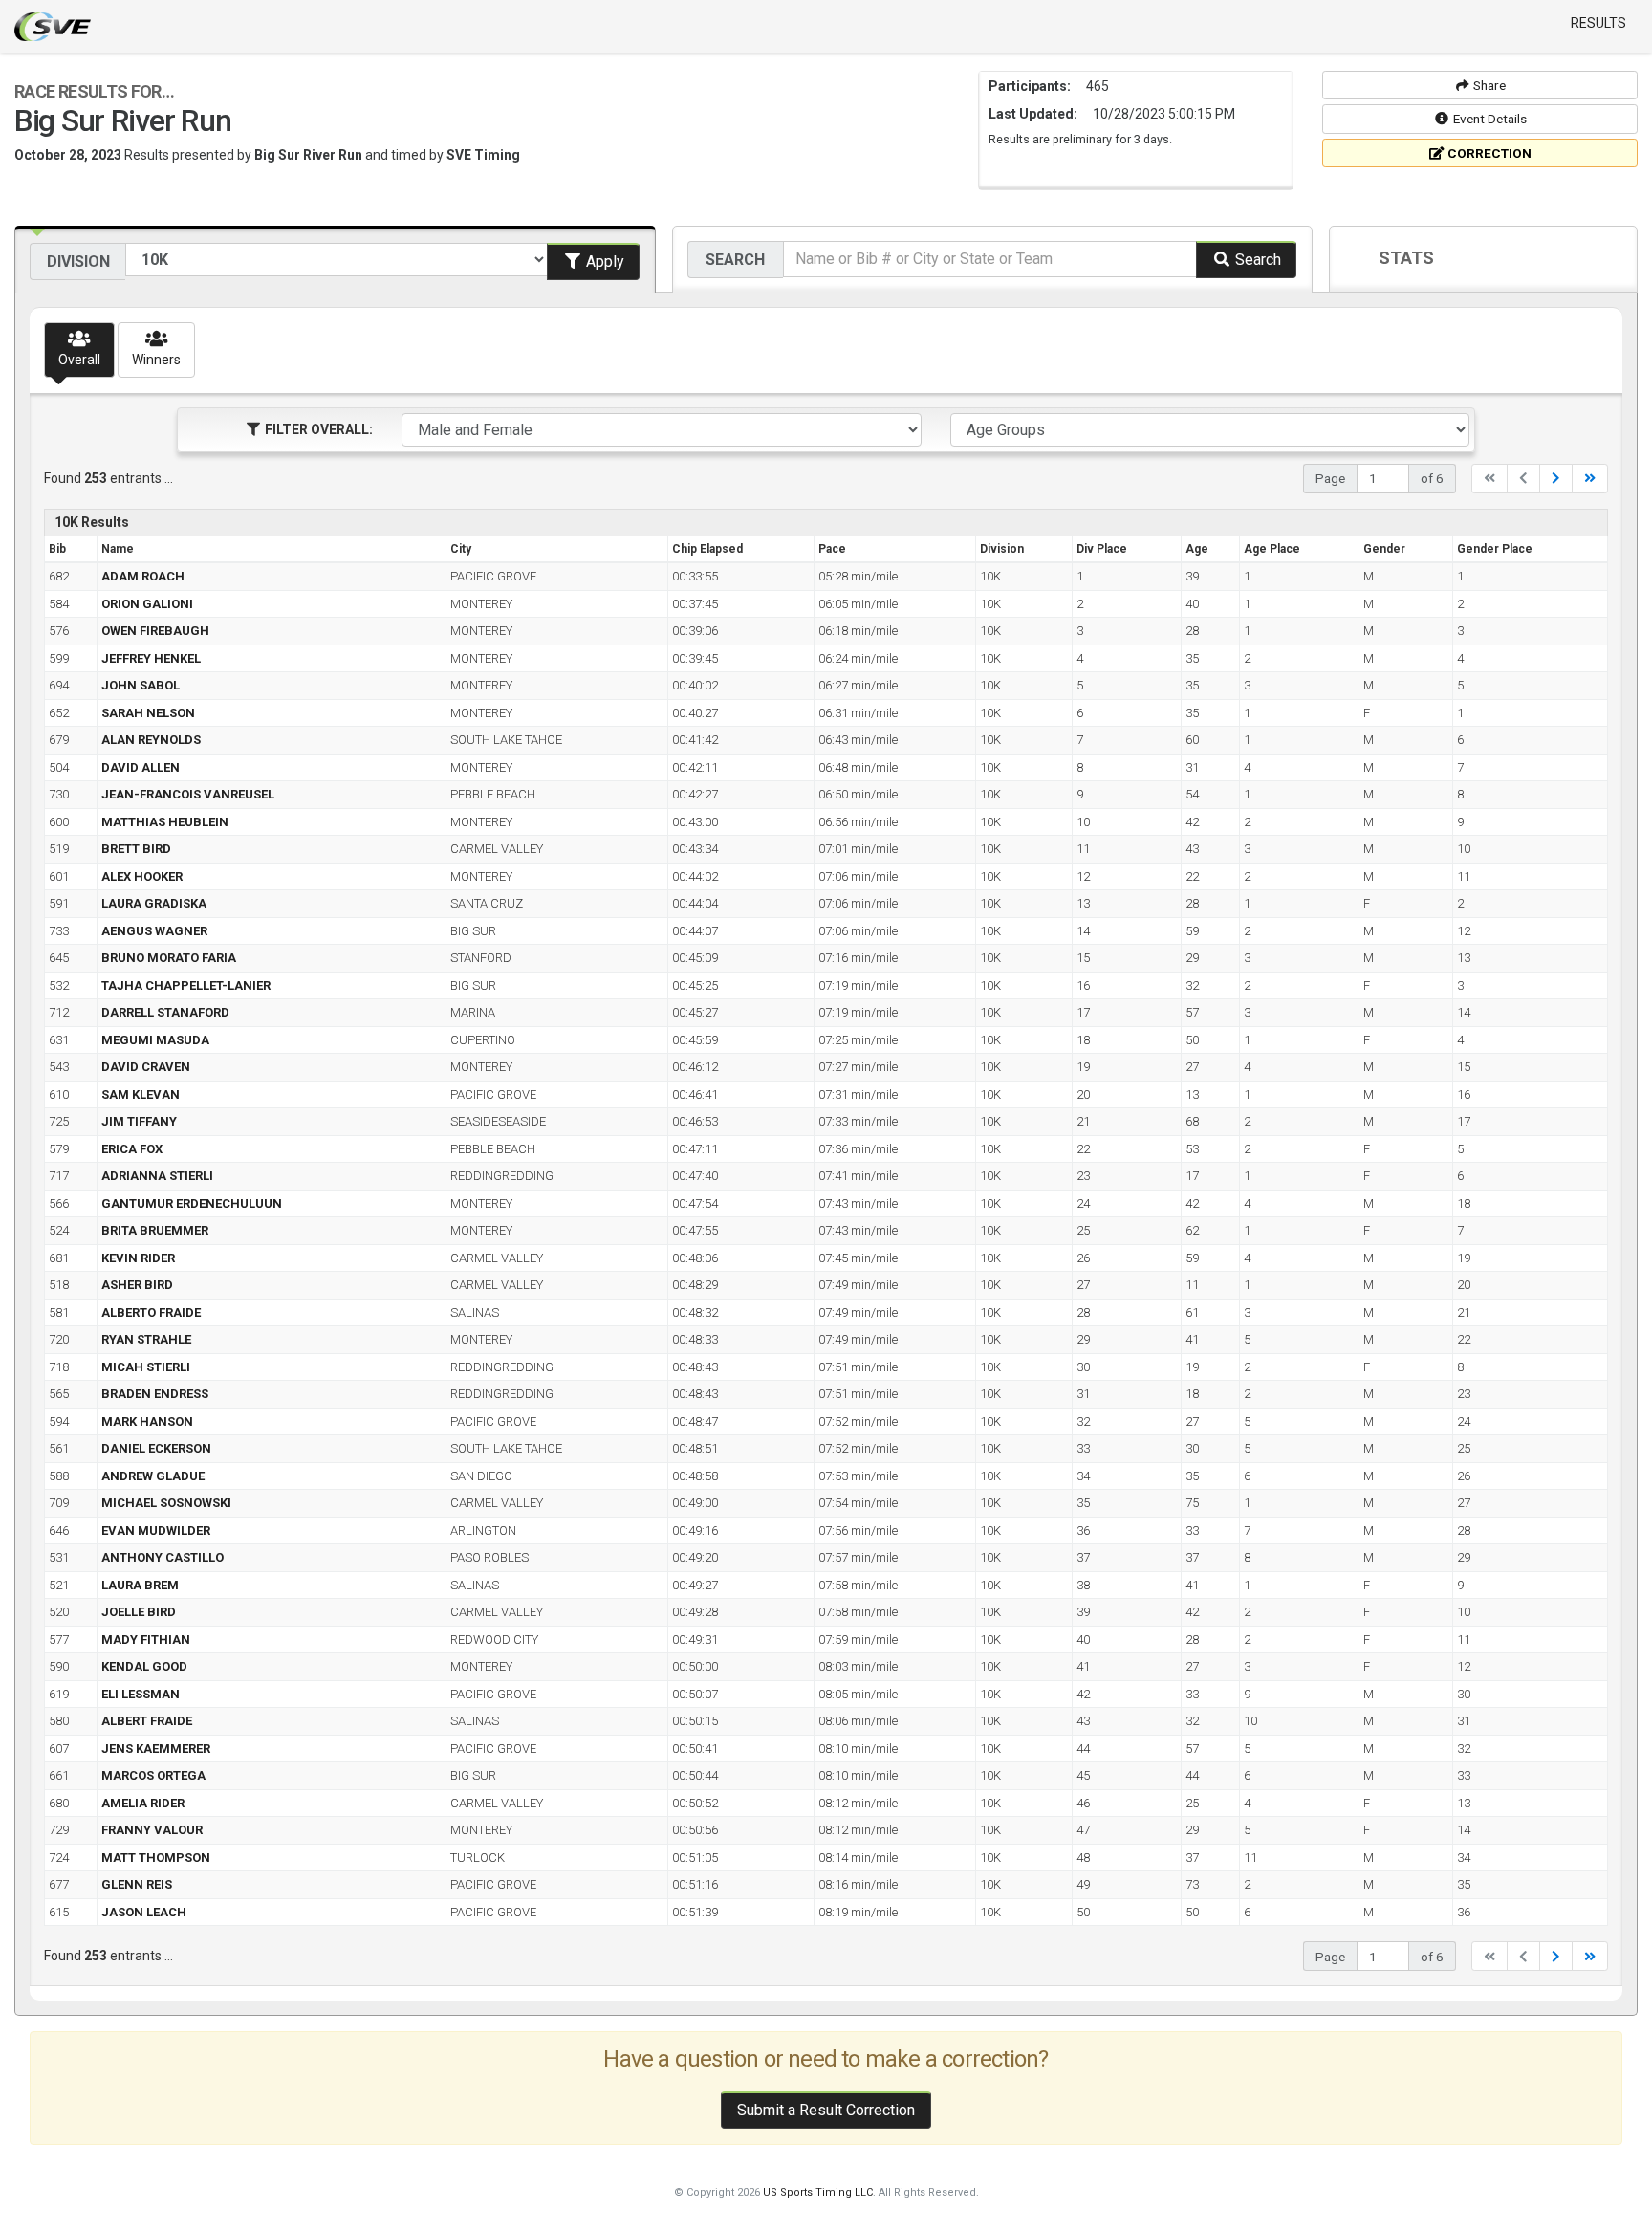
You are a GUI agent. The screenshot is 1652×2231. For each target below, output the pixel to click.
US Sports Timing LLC (818, 2192)
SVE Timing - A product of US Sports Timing (53, 27)
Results (1598, 23)
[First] (1489, 479)
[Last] (1590, 479)
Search (735, 260)
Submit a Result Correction (826, 2110)
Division (78, 262)
